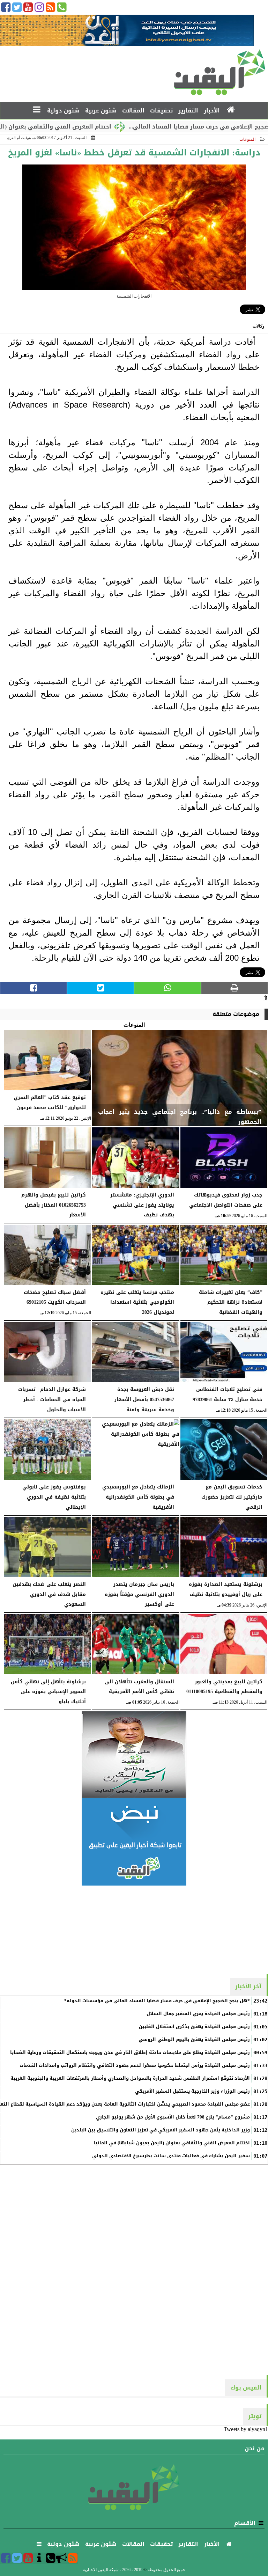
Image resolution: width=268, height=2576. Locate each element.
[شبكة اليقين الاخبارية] (134, 1755)
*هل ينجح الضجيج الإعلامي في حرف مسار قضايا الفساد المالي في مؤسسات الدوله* (157, 2001)
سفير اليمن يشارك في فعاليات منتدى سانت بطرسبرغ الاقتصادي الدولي (171, 2156)
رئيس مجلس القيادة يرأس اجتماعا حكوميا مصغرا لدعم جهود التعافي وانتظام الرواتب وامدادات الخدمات (135, 2065)
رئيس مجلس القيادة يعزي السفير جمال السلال (198, 2014)
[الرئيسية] (231, 110)
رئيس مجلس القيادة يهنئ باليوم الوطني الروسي (194, 2040)
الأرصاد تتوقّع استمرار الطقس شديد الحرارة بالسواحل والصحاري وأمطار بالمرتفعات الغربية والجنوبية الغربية (130, 2078)
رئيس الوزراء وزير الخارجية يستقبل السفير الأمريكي (192, 2091)
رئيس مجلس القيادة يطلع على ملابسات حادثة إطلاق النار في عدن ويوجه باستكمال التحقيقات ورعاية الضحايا (130, 2052)
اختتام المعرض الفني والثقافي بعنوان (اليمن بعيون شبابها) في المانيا (172, 2143)
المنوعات (247, 139)
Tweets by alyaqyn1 (246, 2429)
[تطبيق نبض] (134, 1842)
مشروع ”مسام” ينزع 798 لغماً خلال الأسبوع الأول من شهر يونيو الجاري (173, 2117)
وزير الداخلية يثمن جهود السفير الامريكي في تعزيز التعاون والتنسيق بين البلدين (161, 2130)
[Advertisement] (134, 1929)
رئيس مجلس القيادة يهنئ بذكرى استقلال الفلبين (194, 2027)
